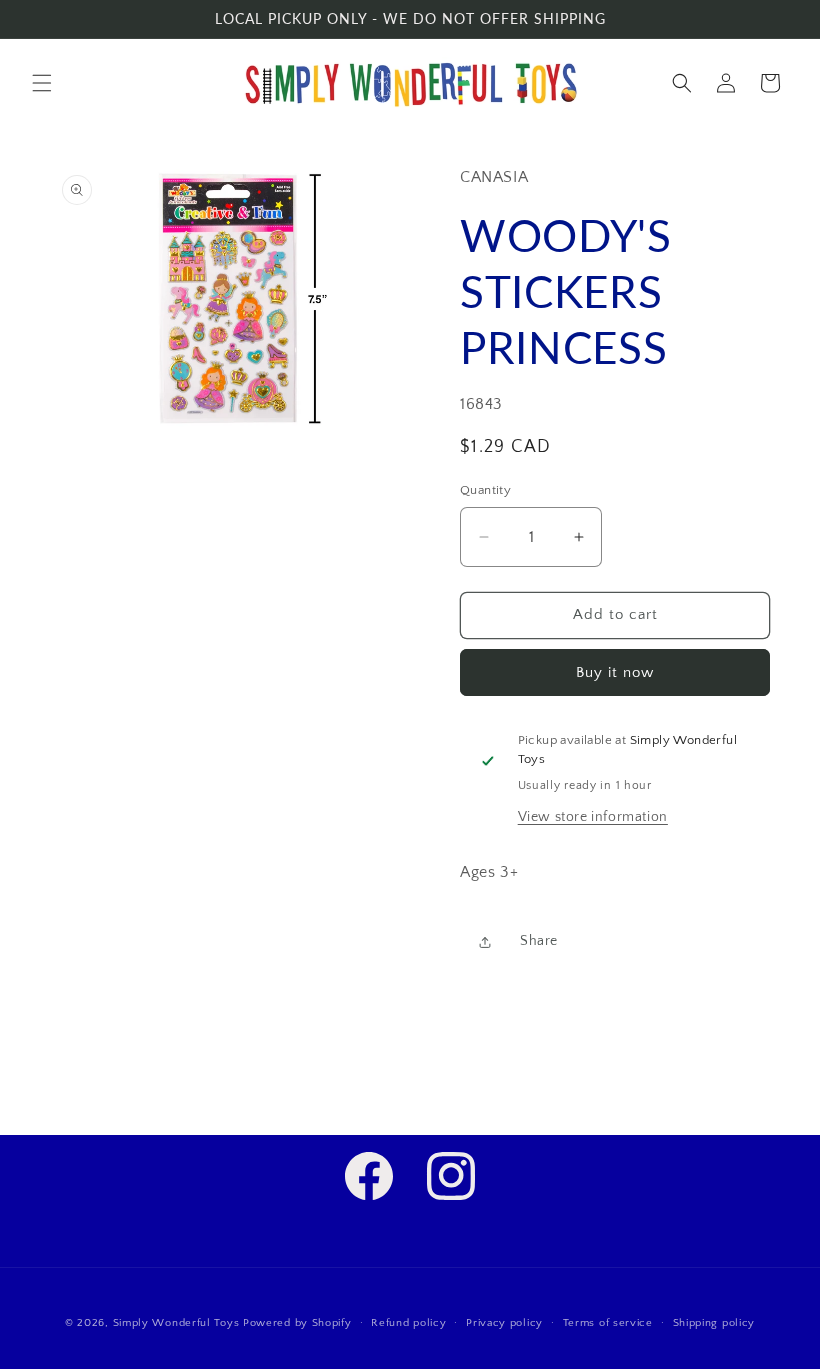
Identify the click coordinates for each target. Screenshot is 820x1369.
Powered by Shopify (297, 1323)
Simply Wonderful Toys (176, 1323)
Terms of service (608, 1323)
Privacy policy (504, 1323)
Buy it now (615, 672)
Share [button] (539, 941)
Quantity (485, 490)
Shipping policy (714, 1323)
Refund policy (408, 1323)
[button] (42, 83)
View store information (593, 817)
